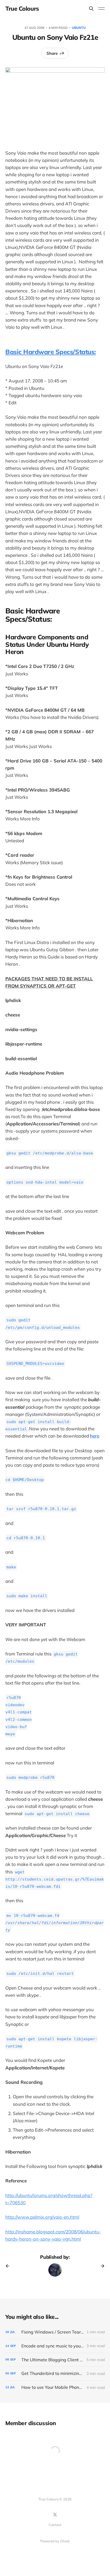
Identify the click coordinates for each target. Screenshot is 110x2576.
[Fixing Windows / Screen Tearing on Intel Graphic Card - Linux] (55, 2332)
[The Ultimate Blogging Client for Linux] (55, 2360)
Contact (55, 2525)
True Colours (22, 9)
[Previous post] (9, 2266)
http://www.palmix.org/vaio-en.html (42, 2217)
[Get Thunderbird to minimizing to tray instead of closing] (55, 2373)
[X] (55, 2515)
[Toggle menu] (101, 9)
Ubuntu (79, 28)
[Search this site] (91, 9)
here (95, 1436)
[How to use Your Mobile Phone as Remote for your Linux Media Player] (55, 2387)
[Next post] (101, 2266)
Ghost (65, 2541)
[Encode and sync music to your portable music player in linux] (55, 2346)
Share (52, 53)
